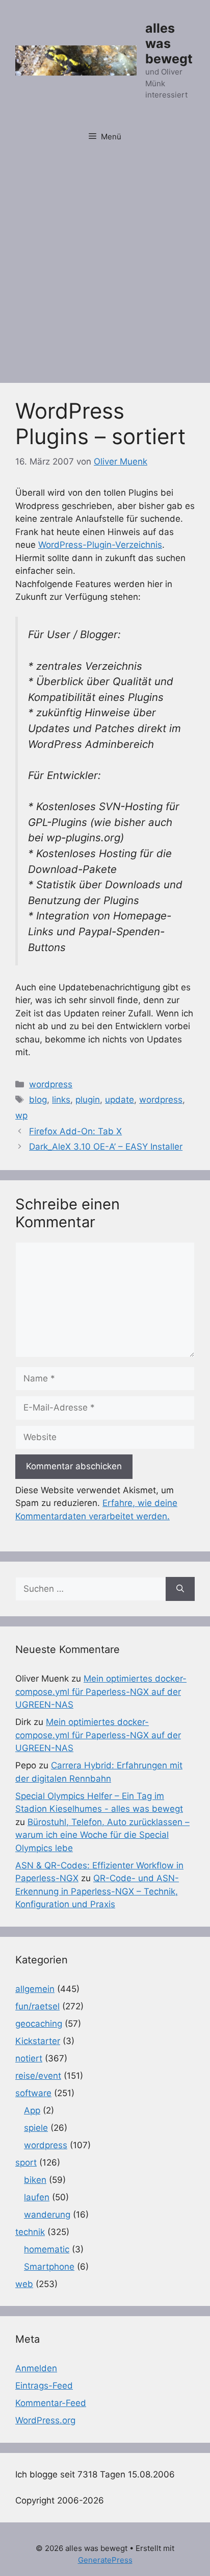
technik (30, 2232)
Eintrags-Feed (44, 2386)
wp (21, 1115)
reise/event (38, 2076)
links (61, 1100)
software (33, 2093)
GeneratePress (105, 2560)
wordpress (51, 1084)
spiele (36, 2128)
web (24, 2284)
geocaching (39, 2024)
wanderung (47, 2215)
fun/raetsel (37, 2006)
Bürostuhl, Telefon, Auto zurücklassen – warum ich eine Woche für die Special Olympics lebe (102, 1835)
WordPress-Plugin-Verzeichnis (100, 545)
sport (26, 2162)
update (120, 1100)
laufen (37, 2197)
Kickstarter (38, 2041)
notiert (29, 2058)
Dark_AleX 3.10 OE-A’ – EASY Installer (106, 1147)
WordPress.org (45, 2420)
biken (35, 2180)
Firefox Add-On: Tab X (75, 1131)
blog (38, 1100)
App (32, 2110)
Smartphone (49, 2267)
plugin (88, 1100)
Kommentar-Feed (51, 2403)
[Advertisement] (105, 262)
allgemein (35, 1989)
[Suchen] (180, 1589)
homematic (47, 2249)
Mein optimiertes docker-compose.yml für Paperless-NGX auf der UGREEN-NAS (101, 1692)
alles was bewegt (169, 43)
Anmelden (36, 2368)
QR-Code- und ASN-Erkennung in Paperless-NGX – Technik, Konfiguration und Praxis (97, 1891)
